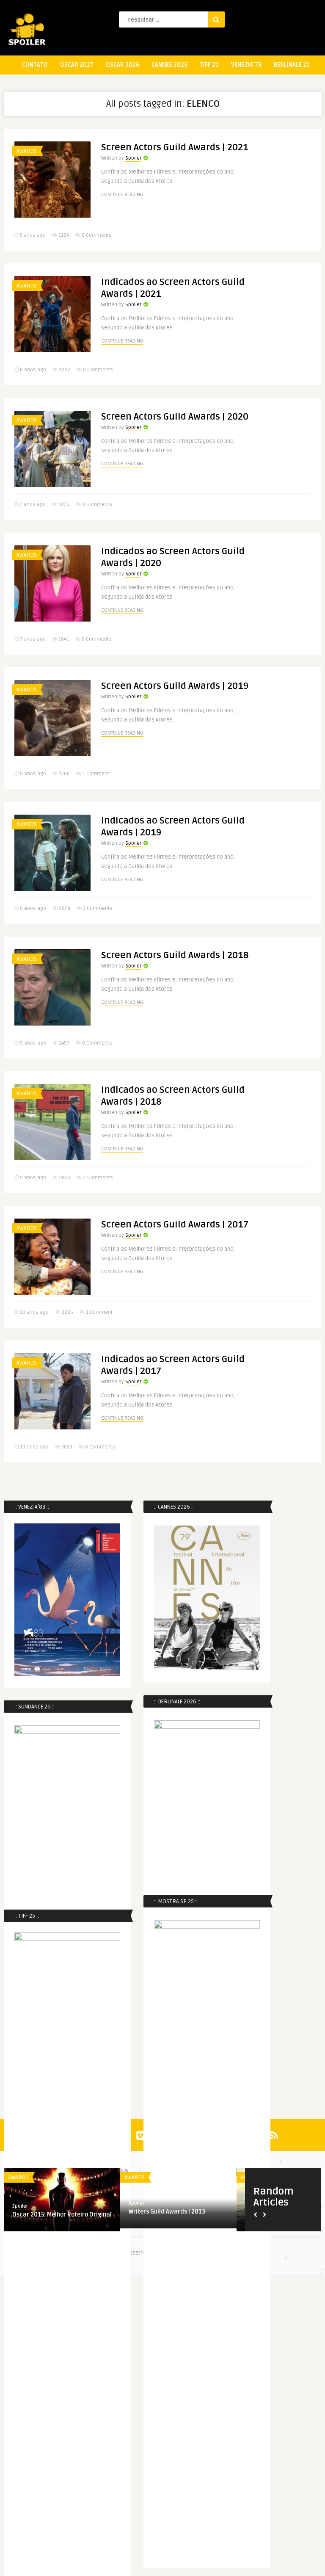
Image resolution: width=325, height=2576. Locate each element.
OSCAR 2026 (123, 65)
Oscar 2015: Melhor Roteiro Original (62, 2215)
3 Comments (98, 908)
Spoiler (133, 158)
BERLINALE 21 (292, 65)
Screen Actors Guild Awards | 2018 (175, 955)
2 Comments (98, 1178)
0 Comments (97, 235)
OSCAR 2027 (77, 65)
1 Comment (96, 774)
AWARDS (27, 151)
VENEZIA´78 (246, 65)
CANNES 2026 (169, 65)
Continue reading (122, 195)
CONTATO (35, 65)
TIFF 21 (209, 65)
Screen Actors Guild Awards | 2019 (175, 686)
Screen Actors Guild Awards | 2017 (175, 1224)
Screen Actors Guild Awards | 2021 (175, 147)
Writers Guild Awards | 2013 (167, 2212)
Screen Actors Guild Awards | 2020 (175, 417)
